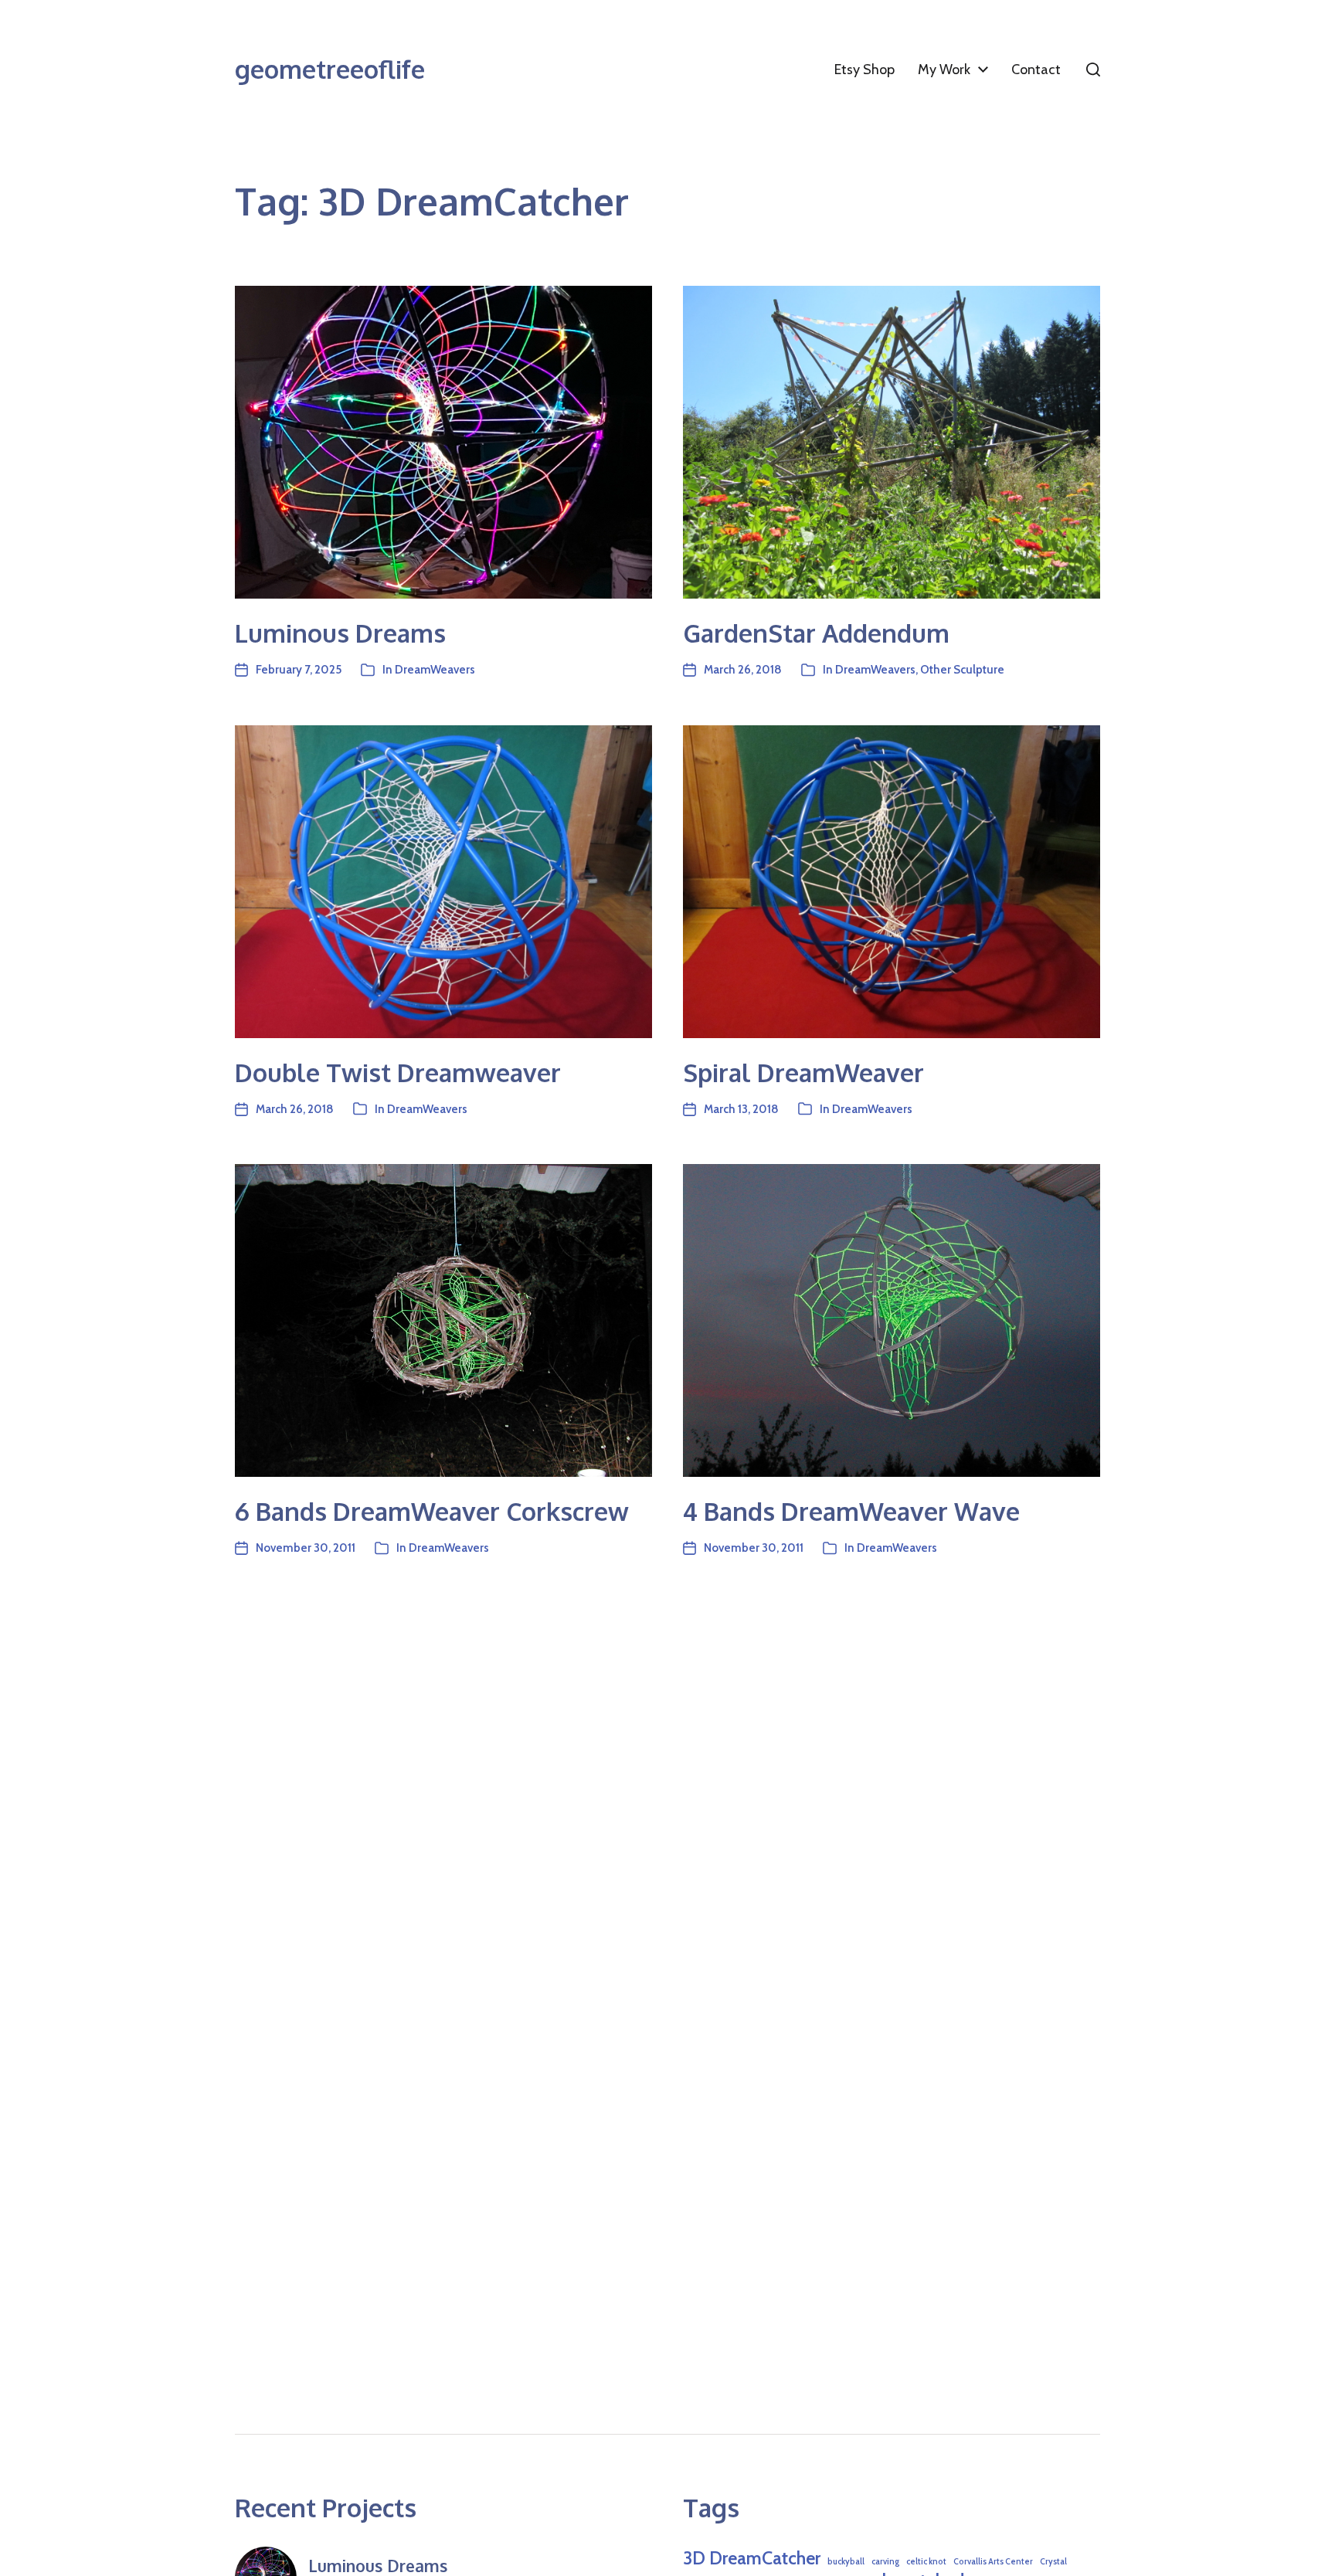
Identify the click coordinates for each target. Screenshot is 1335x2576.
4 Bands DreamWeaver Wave (851, 1511)
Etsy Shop (865, 70)
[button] (1093, 70)
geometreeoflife (330, 70)
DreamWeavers (435, 670)
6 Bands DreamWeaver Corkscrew (432, 1511)
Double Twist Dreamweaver (398, 1072)
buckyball (846, 2562)
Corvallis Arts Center (993, 2562)
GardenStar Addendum (816, 633)
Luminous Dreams (340, 633)
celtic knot (926, 2562)
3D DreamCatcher (752, 2558)
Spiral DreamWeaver (803, 1072)
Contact (1036, 70)
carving (885, 2562)
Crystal (1053, 2562)
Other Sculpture (962, 670)
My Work (944, 70)
